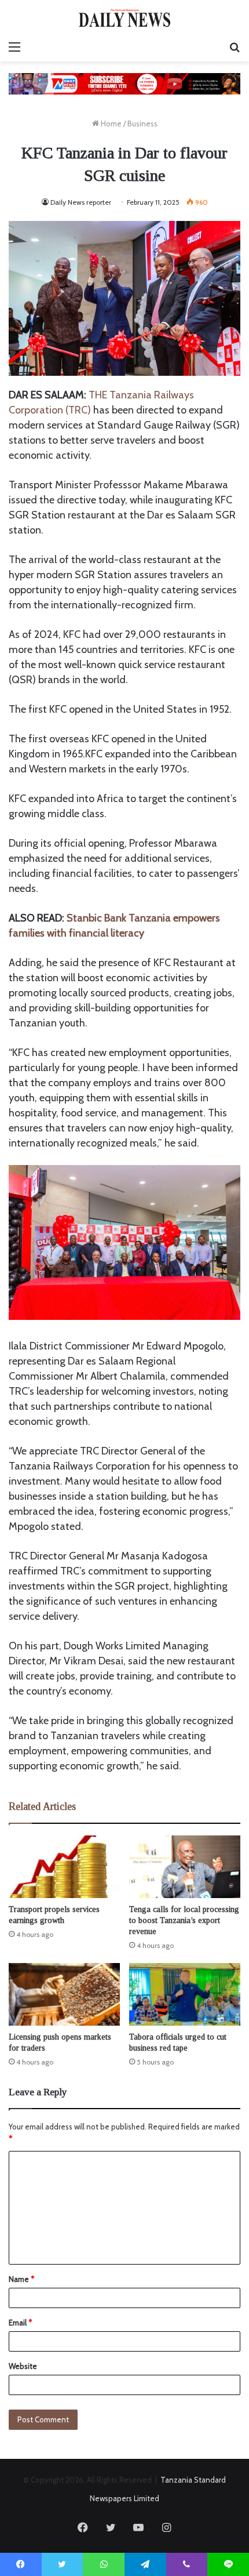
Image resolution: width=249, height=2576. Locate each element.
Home (110, 124)
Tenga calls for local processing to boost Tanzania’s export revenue (184, 1920)
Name (21, 2279)
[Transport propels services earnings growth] (64, 1867)
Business (142, 124)
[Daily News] (124, 18)
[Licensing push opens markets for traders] (64, 1994)
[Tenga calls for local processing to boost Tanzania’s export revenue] (185, 1867)
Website (23, 2366)
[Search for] (235, 47)
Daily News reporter (81, 202)
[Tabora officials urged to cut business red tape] (185, 1994)
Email (20, 2323)
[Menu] (14, 47)
